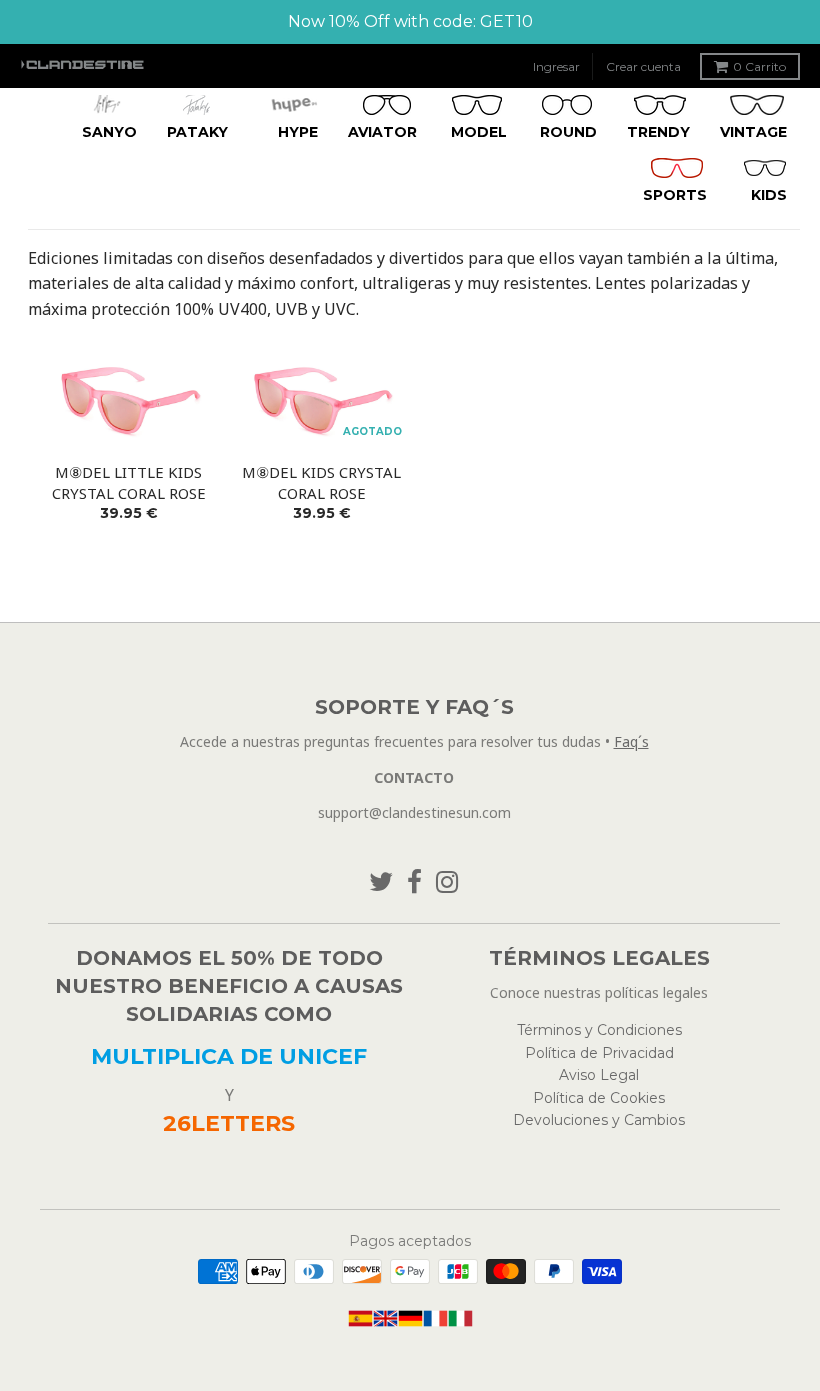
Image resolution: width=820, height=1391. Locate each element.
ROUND (568, 132)
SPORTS (675, 195)
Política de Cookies (599, 1098)
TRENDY (658, 132)
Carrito (759, 66)
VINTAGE (753, 132)
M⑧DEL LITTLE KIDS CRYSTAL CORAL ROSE (129, 482)
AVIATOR (382, 132)
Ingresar (556, 66)
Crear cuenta (643, 66)
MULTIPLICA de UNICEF (229, 1056)
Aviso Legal (599, 1075)
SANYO (109, 132)
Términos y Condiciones (599, 1030)
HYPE (298, 132)
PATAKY (197, 132)
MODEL (479, 132)
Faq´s (631, 741)
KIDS (769, 195)
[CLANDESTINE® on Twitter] (381, 882)
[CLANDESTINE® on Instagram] (447, 882)
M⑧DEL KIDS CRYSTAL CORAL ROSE (321, 482)
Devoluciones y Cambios (599, 1120)
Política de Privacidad (599, 1053)
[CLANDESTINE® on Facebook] (414, 882)
